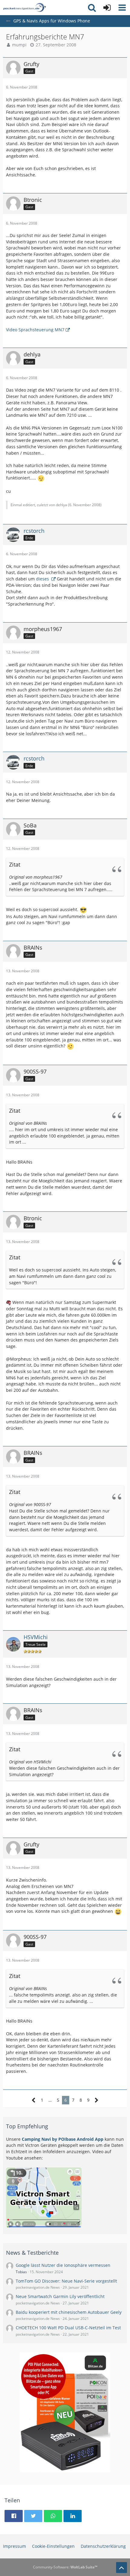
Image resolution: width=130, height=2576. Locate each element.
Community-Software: (65, 2567)
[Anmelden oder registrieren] (107, 8)
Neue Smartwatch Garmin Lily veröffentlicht (60, 2296)
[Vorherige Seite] (34, 2100)
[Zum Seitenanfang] (122, 2568)
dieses (43, 579)
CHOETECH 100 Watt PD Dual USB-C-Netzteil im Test (68, 2328)
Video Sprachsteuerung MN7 (35, 330)
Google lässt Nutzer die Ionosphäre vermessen (63, 2265)
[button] (122, 8)
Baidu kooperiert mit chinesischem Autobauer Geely (69, 2312)
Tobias (21, 2272)
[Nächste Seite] (97, 2100)
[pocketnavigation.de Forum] (24, 8)
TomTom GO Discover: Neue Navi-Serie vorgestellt (66, 2281)
